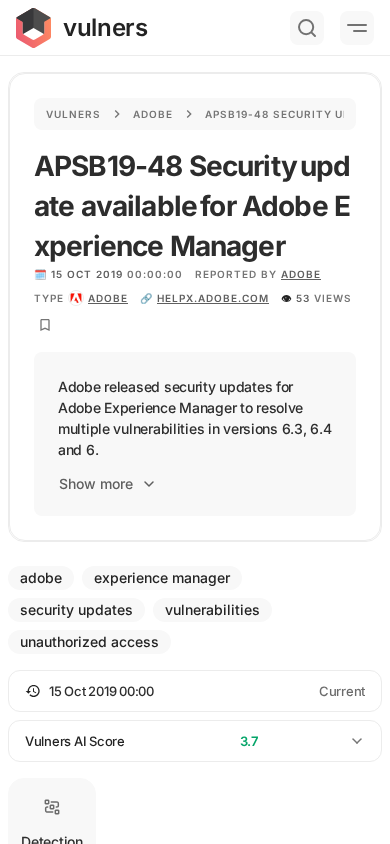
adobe (108, 298)
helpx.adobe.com (213, 298)
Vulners (73, 114)
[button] (195, 691)
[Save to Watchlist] (45, 325)
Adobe (153, 114)
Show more (96, 483)
